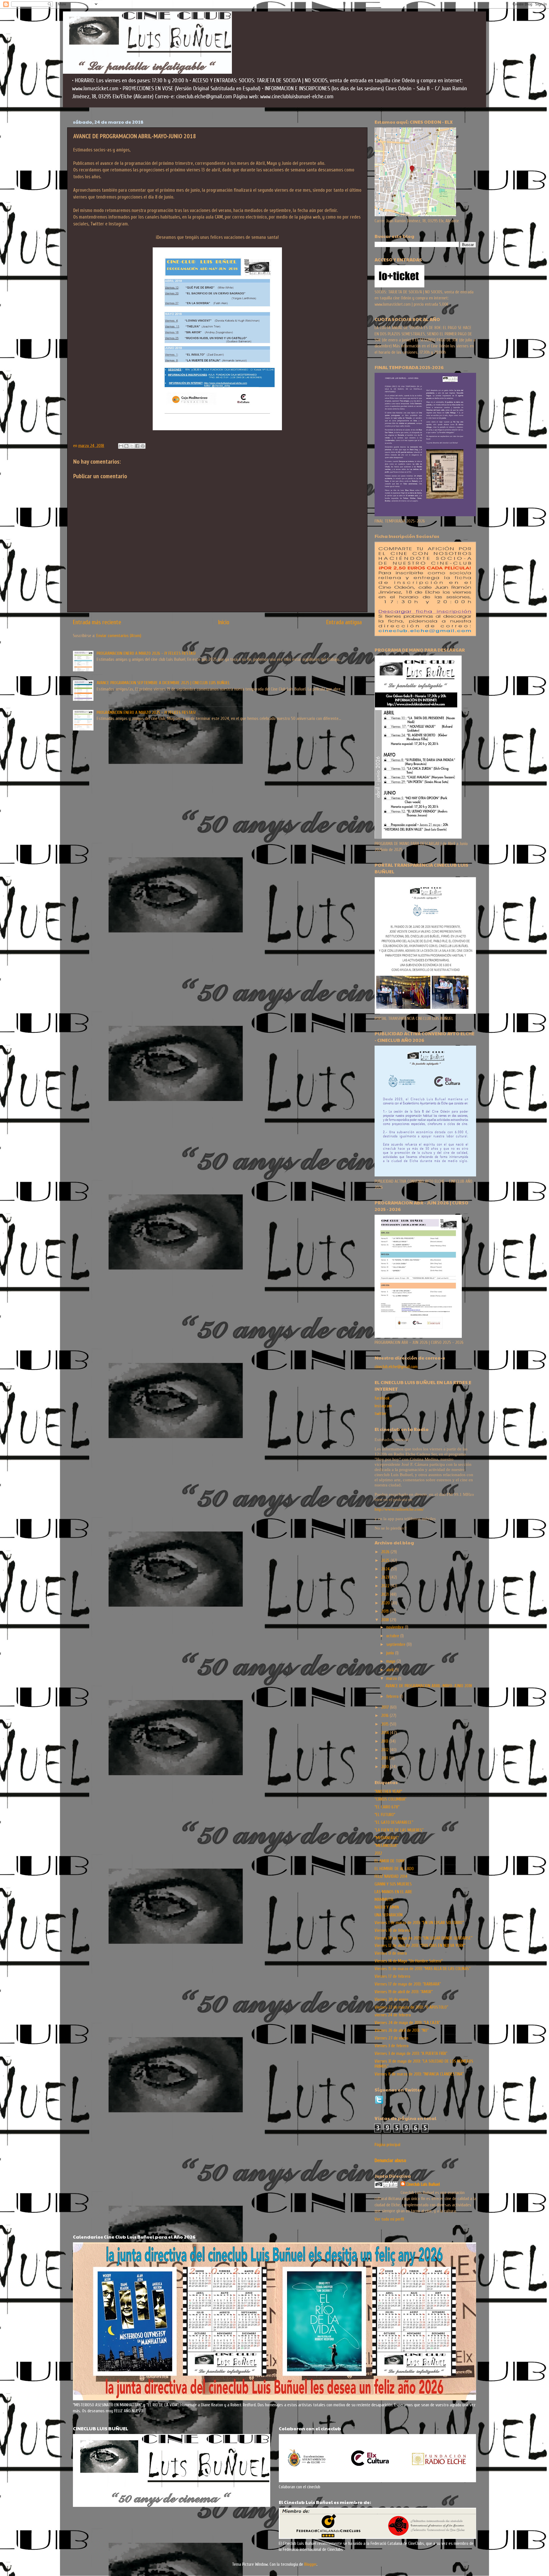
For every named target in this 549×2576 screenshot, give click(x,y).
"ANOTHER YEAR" (388, 1792)
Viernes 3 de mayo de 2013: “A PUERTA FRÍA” (411, 2053)
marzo (392, 1678)
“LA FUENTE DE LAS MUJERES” (399, 1830)
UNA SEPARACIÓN (389, 1915)
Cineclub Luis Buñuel (423, 2184)
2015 (385, 1724)
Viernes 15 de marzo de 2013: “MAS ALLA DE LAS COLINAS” (422, 1969)
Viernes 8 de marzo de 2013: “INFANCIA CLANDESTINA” (419, 2074)
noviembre (396, 1627)
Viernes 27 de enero (391, 2038)
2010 (386, 1767)
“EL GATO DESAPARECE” (394, 1822)
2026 (386, 1552)
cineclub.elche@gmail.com (396, 1367)
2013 (385, 1741)
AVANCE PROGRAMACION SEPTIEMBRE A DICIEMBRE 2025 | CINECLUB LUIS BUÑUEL (163, 683)
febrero (393, 1696)
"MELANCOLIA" (386, 1846)
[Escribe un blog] (126, 446)
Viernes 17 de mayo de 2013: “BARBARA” (408, 1984)
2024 (386, 1569)
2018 (386, 1620)
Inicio (224, 622)
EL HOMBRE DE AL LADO (394, 1869)
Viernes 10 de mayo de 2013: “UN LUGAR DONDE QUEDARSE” (423, 1938)
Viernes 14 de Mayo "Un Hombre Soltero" (409, 1961)
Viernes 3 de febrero (392, 2046)
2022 (386, 1586)
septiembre (396, 1644)
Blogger (310, 2564)
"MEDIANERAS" (387, 1838)
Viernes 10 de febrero (392, 1930)
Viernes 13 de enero (391, 1953)
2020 (386, 1603)
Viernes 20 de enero (391, 1999)
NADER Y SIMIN (387, 1907)
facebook (382, 1398)
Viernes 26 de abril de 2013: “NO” (402, 2030)
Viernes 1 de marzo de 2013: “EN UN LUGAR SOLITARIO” (419, 1923)
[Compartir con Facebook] (137, 446)
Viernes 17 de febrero (392, 1976)
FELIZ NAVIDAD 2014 (391, 1876)
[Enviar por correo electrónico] (121, 446)
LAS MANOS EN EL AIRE (393, 1892)
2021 (385, 1594)
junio (391, 1653)
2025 (386, 1560)
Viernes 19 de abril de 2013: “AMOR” (404, 1992)
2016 (385, 1716)
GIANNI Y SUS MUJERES (393, 1884)
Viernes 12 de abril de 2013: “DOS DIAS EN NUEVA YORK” (420, 1945)
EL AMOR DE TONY (390, 1861)
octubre (393, 1636)
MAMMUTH (384, 1900)
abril (390, 1670)
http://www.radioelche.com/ (399, 1509)
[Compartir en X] (132, 446)
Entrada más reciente (97, 622)
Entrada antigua (344, 622)
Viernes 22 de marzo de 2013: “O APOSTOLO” (411, 2007)
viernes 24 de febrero (393, 2015)
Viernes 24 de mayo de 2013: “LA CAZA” (407, 2023)
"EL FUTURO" (385, 1815)
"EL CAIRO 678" (387, 1807)
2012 (385, 1750)
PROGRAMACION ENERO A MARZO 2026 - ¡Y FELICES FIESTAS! (146, 653)
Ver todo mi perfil (389, 2219)
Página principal (387, 2145)
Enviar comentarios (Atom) (119, 636)
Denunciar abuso (390, 2160)
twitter (381, 1414)
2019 (385, 1611)
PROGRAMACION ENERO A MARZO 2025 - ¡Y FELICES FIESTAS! (146, 712)
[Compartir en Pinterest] (143, 446)
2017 (386, 1707)
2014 (386, 1733)
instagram (383, 1406)
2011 (385, 1758)
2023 (386, 1577)
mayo (391, 1661)
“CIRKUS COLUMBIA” (390, 1799)
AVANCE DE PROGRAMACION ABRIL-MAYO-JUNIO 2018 (429, 1686)
